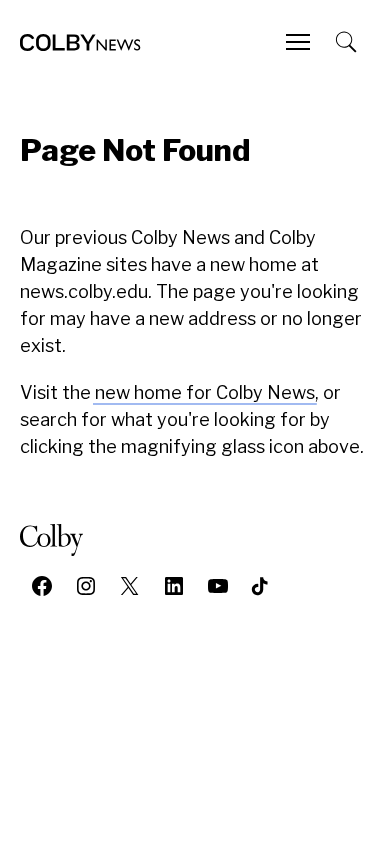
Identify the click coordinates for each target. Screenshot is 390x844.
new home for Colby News (205, 392)
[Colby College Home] (59, 540)
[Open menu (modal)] (300, 42)
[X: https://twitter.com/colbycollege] (130, 586)
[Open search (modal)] (348, 42)
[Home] (80, 42)
